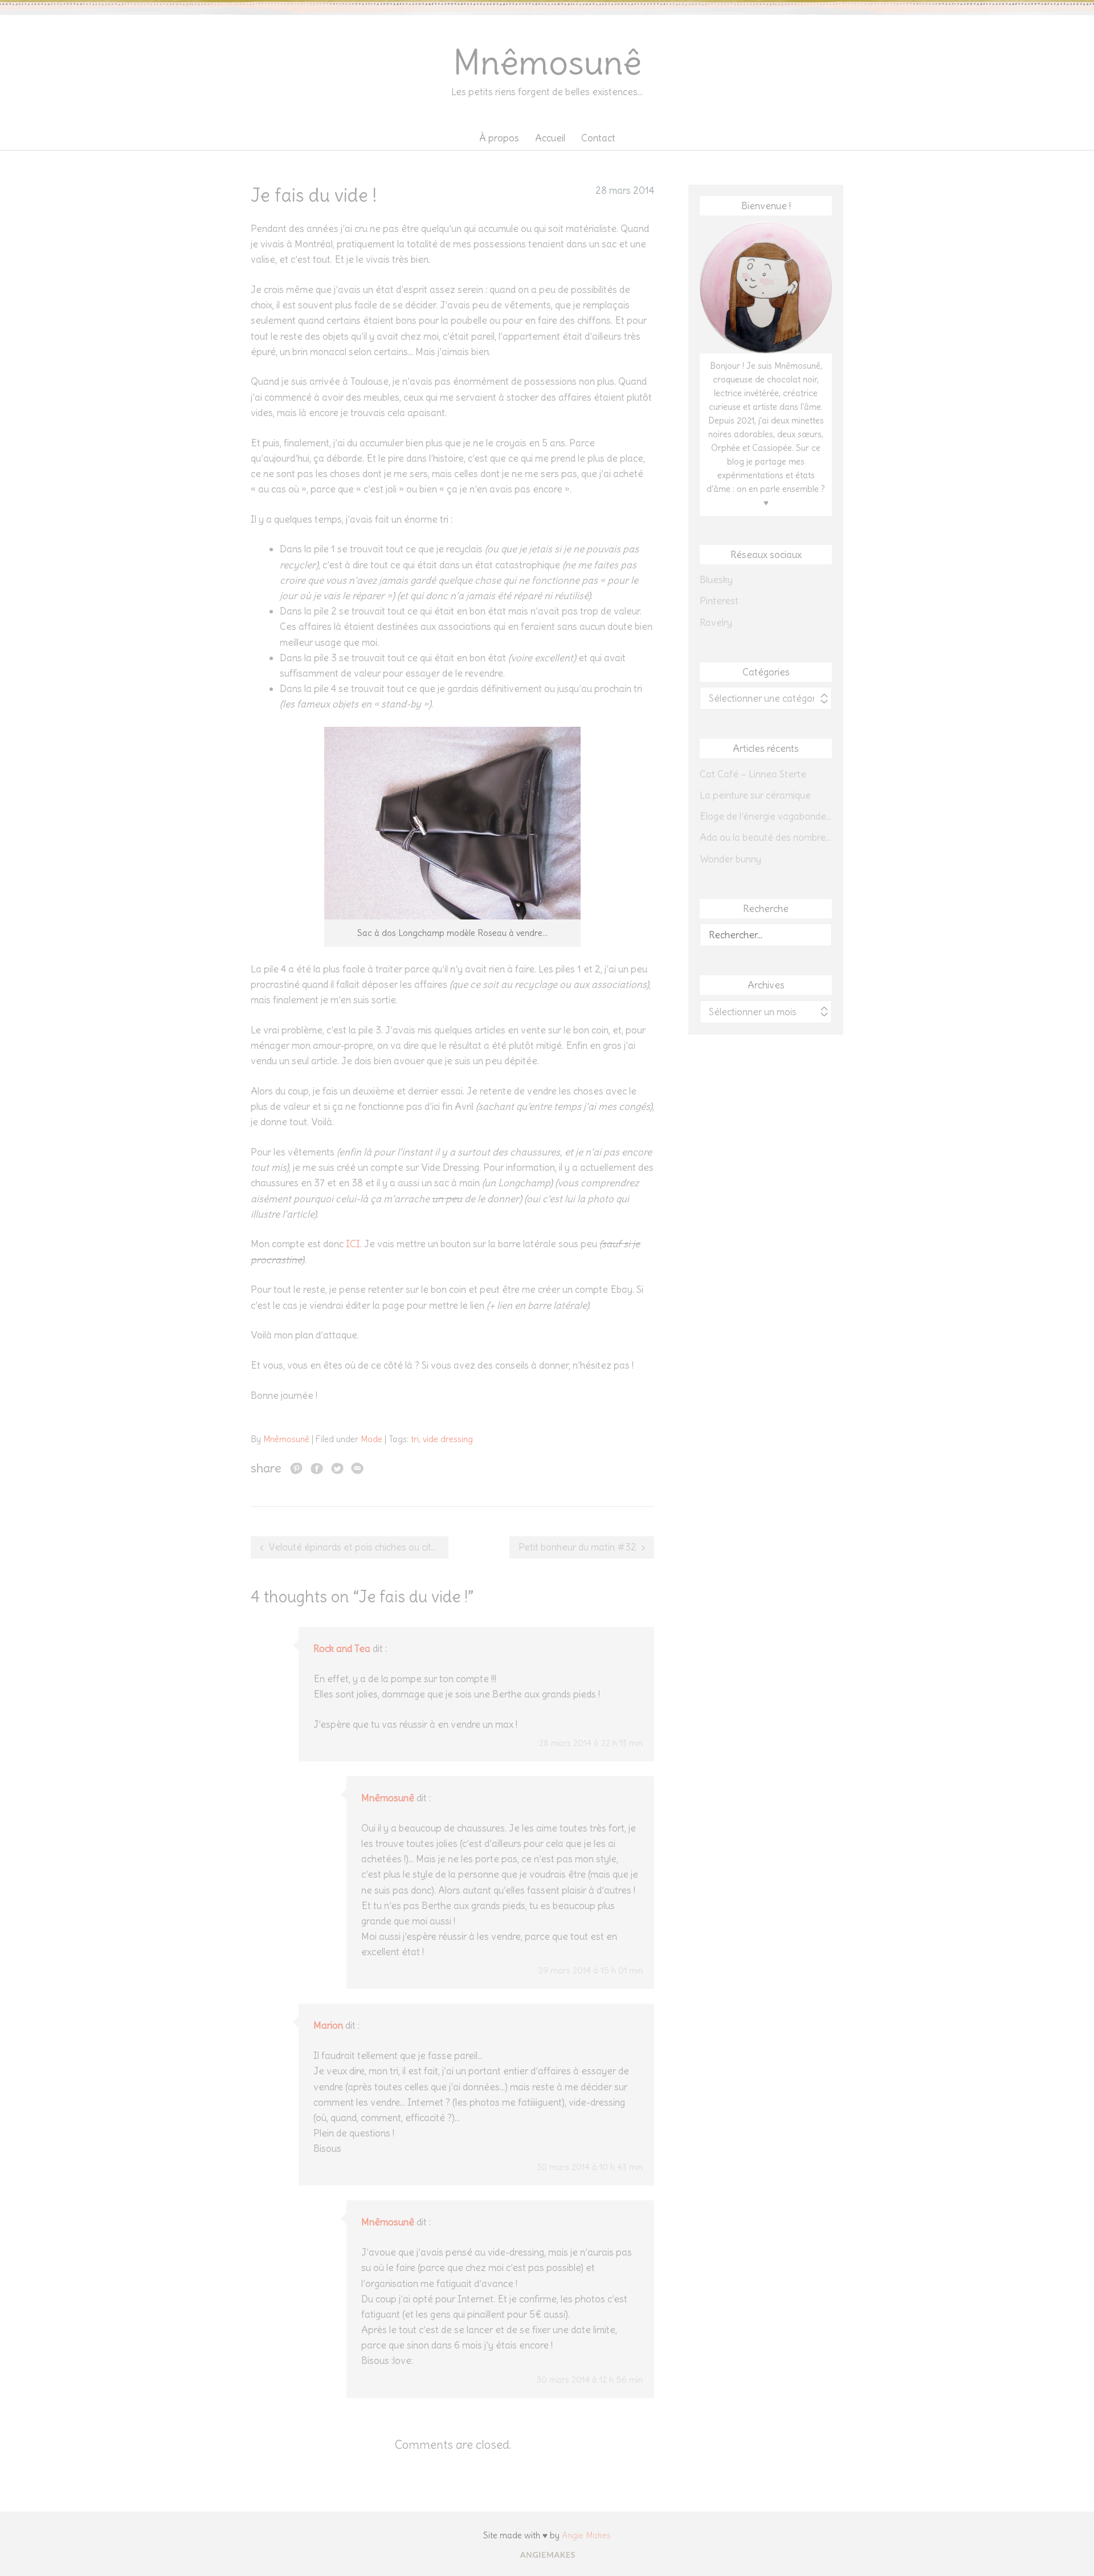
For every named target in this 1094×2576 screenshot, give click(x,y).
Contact (598, 138)
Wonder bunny (730, 859)
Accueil (550, 138)
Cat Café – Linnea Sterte (753, 774)
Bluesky (716, 580)
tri (415, 1439)
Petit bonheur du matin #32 (577, 1547)
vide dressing (448, 1439)
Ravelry (716, 622)
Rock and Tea (342, 1649)
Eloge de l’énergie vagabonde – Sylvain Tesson (766, 816)
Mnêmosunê (547, 62)
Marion (328, 2025)
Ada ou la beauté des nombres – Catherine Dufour (766, 837)
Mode (372, 1439)
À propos (499, 138)
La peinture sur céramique (755, 795)
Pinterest (719, 601)
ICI (353, 1244)
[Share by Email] (357, 1468)
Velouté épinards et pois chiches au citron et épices (358, 1547)
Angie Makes (586, 2535)
